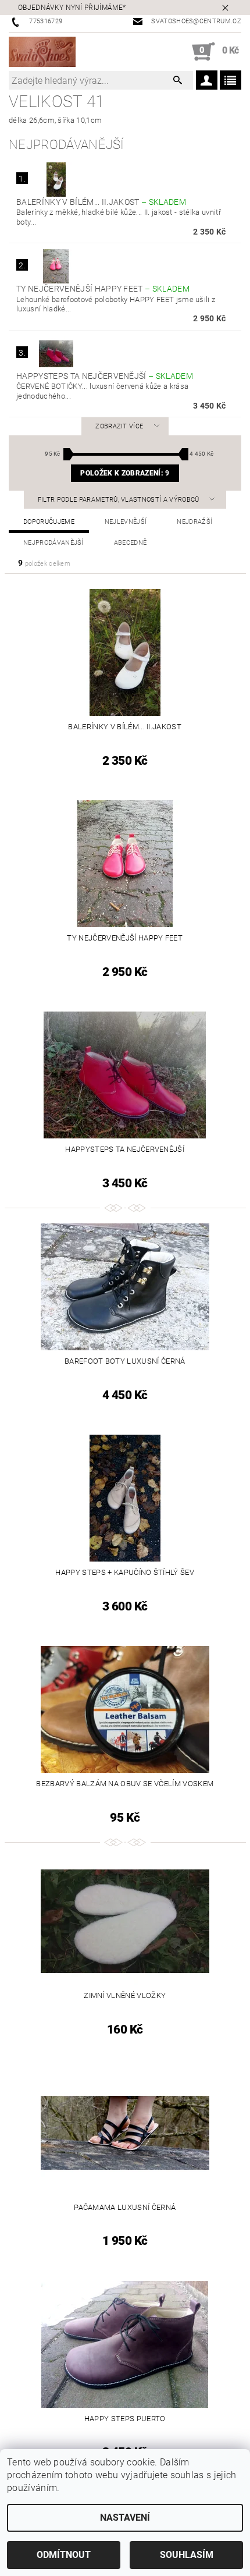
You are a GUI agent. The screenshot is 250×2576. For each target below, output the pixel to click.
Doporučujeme (49, 522)
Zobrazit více (119, 426)
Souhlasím (187, 2555)
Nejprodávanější (53, 543)
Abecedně (131, 543)
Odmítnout (64, 2555)
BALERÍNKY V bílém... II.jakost (101, 202)
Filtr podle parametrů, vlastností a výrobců (119, 500)
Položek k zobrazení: (125, 473)
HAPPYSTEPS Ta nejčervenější (105, 376)
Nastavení (125, 2518)
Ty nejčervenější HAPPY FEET (103, 289)
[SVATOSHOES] (42, 52)
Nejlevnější (126, 522)
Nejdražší (194, 522)
